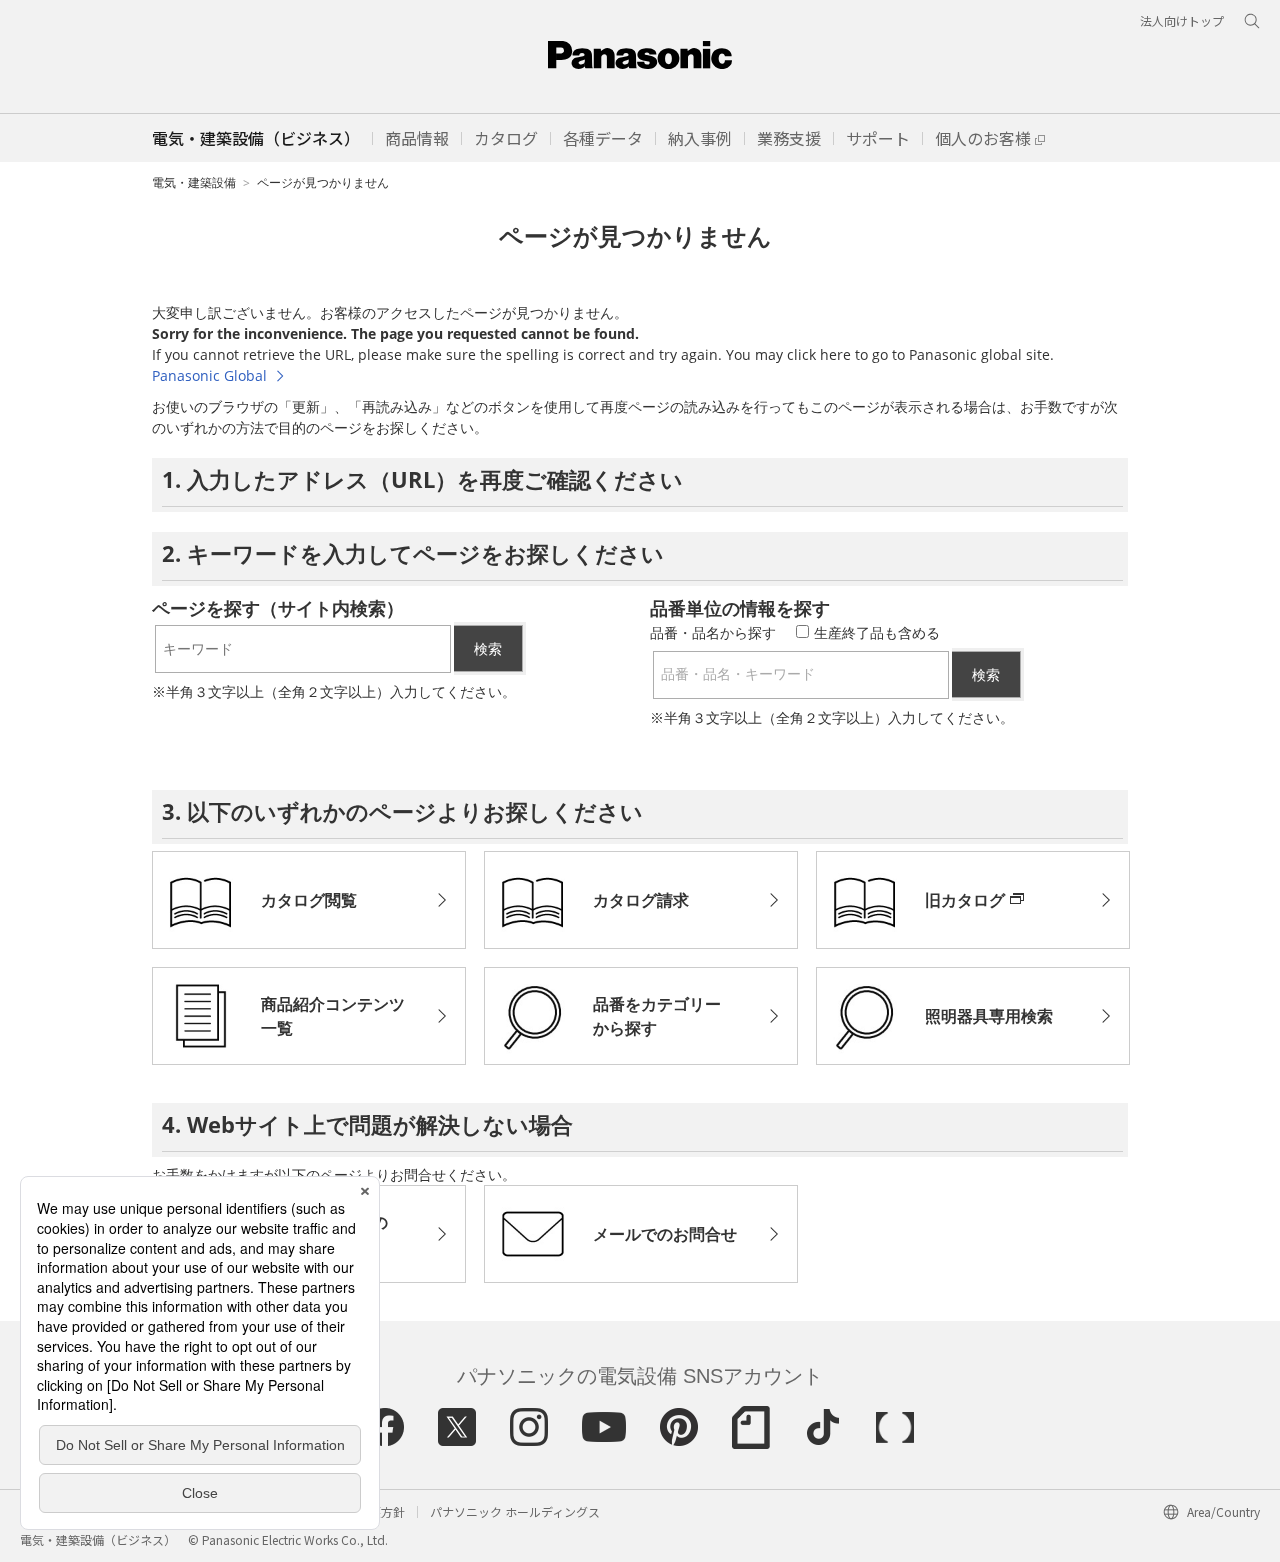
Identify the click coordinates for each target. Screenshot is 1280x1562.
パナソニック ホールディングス (515, 1511)
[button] (417, 138)
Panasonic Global (209, 375)
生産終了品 (877, 632)
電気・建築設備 (194, 182)
